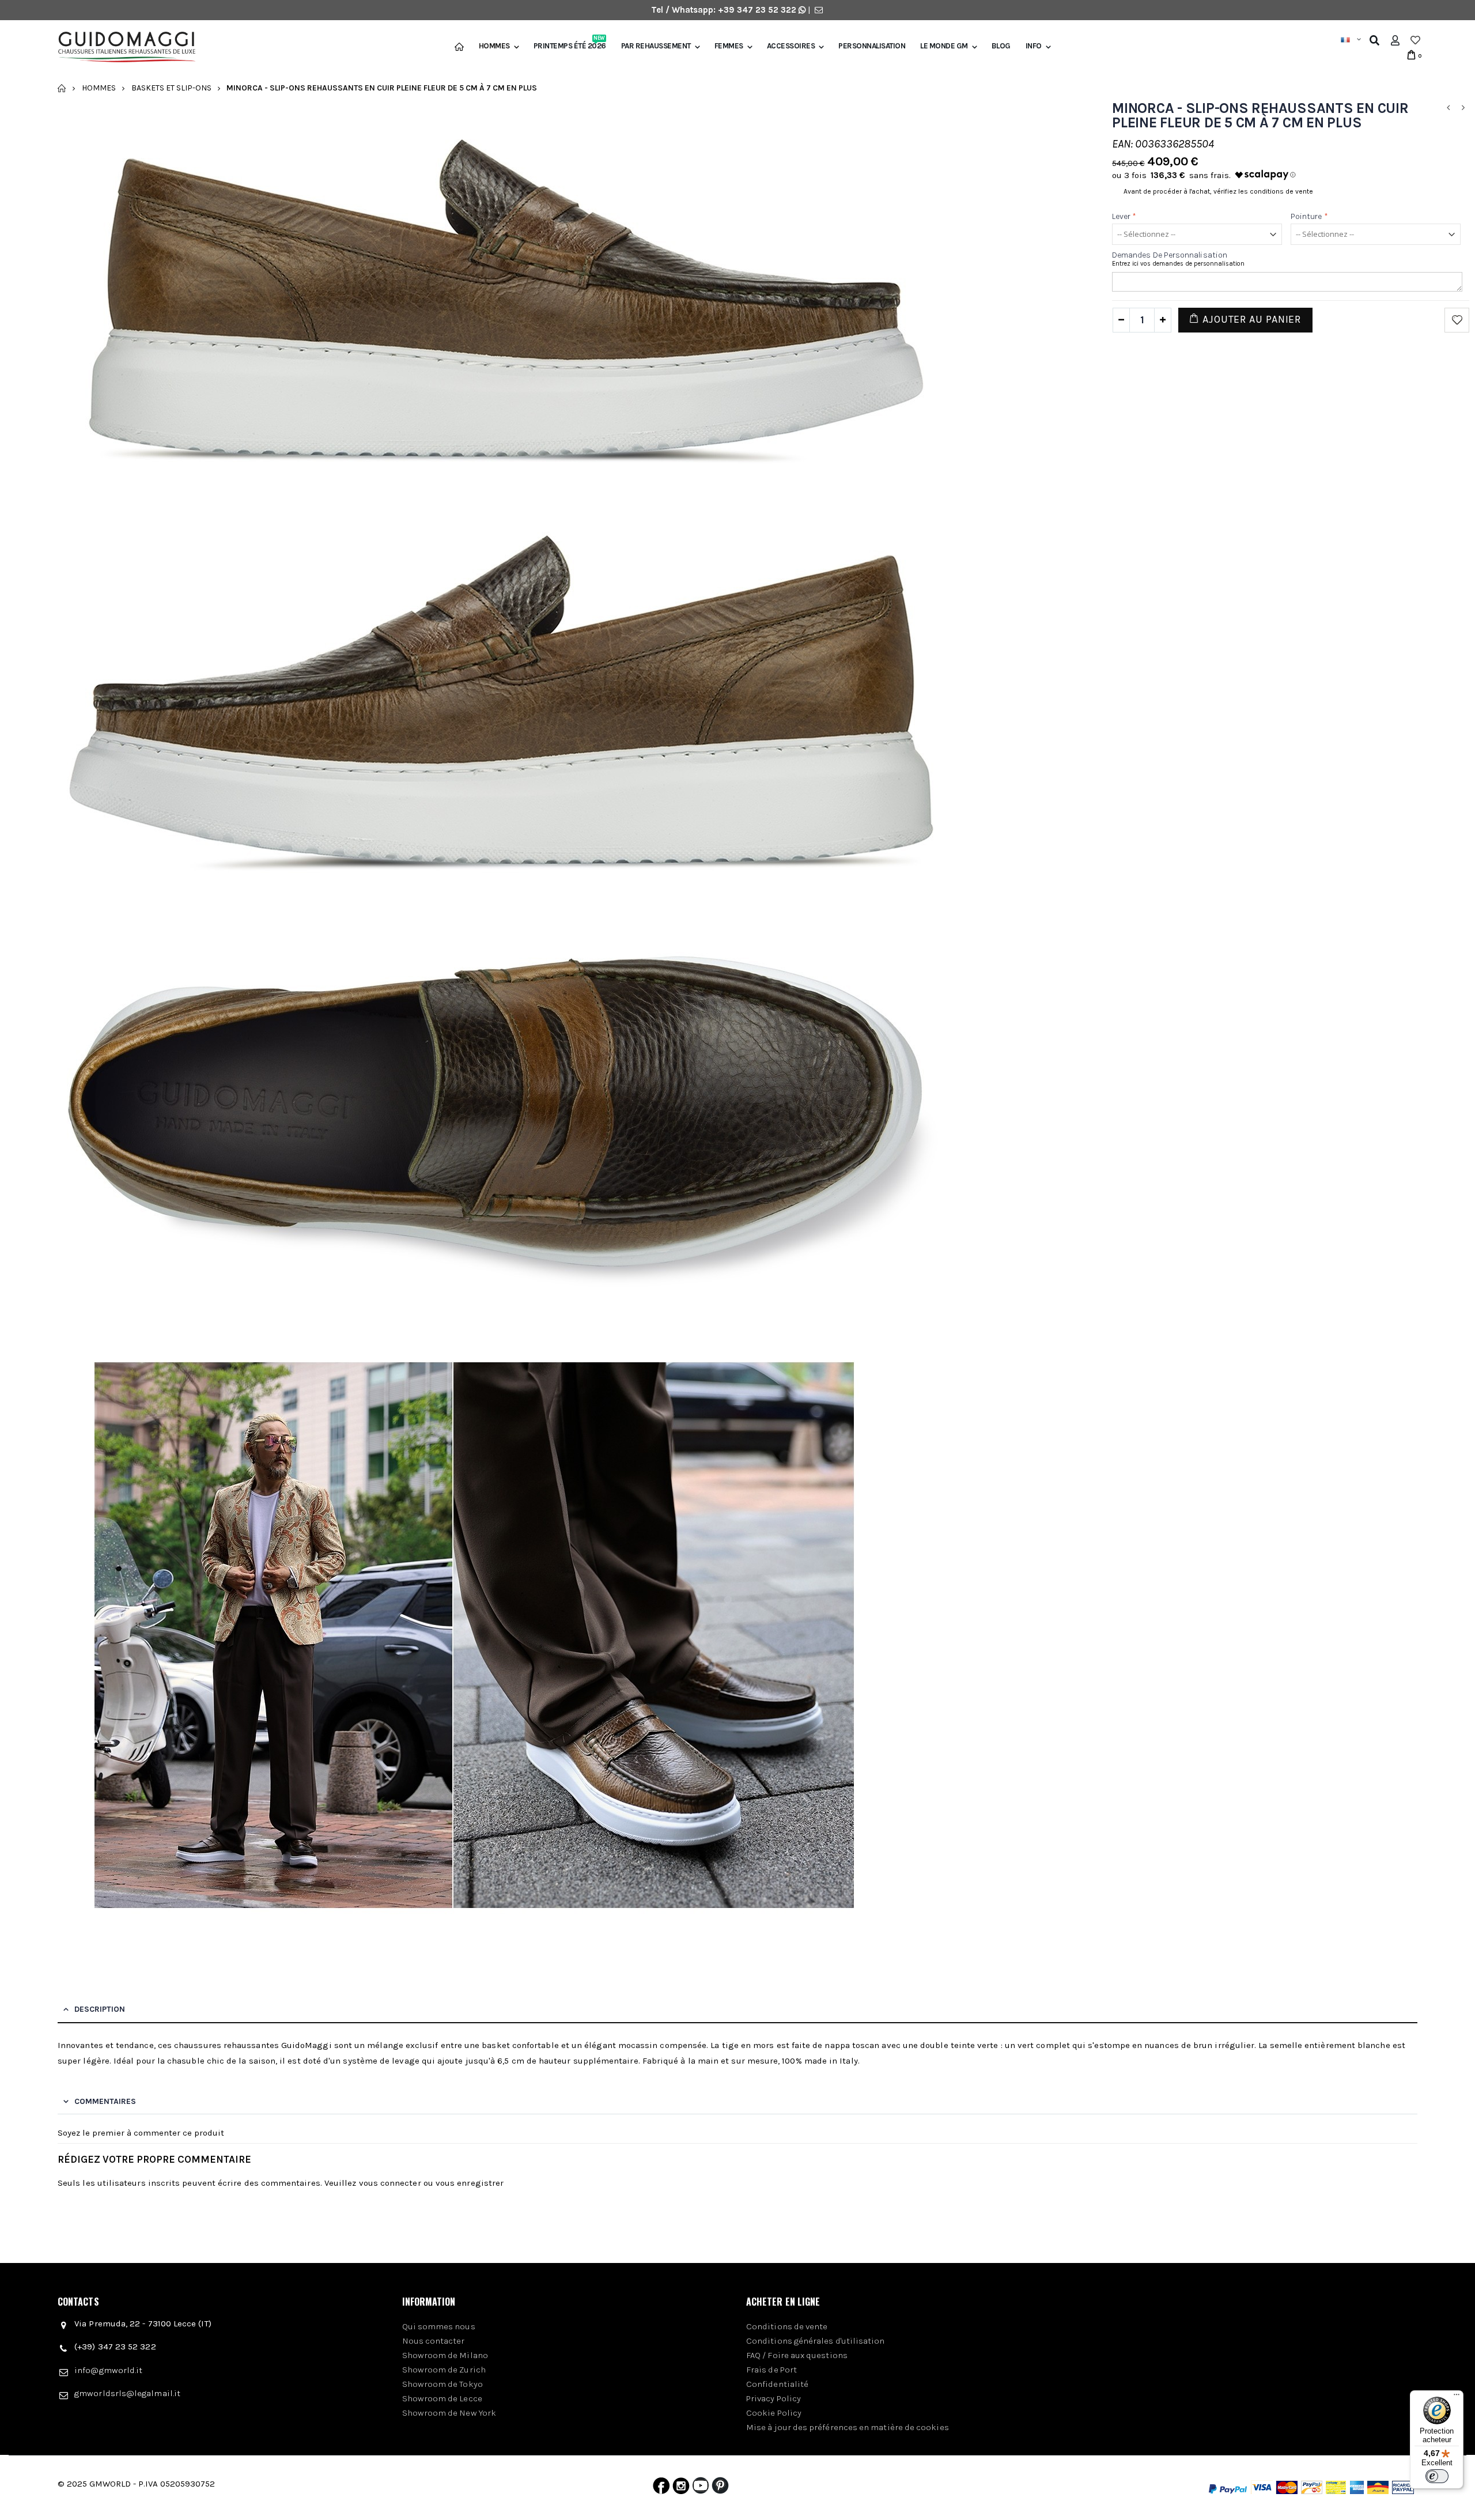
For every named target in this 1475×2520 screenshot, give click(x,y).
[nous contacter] (819, 10)
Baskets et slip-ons (171, 88)
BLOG (1001, 46)
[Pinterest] (720, 2488)
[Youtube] (701, 2488)
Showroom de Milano (445, 2355)
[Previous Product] (1448, 108)
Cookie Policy (774, 2413)
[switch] (1437, 2476)
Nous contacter (434, 2341)
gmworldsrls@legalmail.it (127, 2393)
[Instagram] (681, 2488)
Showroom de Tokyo (442, 2384)
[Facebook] (661, 2488)
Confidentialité (777, 2384)
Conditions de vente (787, 2326)
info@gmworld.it (108, 2370)
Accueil (62, 88)
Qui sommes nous (439, 2326)
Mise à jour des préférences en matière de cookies (848, 2427)
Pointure (1309, 216)
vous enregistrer (470, 2183)
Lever (1124, 216)
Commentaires (105, 2101)
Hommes (494, 46)
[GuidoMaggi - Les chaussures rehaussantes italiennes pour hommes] (122, 48)
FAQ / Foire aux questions (797, 2355)
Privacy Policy (774, 2398)
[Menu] (1457, 2397)
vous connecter (390, 2183)
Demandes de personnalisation (1170, 255)
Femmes (729, 46)
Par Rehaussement (656, 46)
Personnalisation (872, 46)
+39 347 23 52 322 (758, 10)
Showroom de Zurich (444, 2370)
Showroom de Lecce (442, 2398)
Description (100, 2009)
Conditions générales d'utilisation (816, 2341)
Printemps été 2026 (570, 46)
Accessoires (791, 46)
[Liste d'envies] (1415, 40)
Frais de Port (771, 2370)
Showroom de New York (449, 2413)
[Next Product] (1463, 108)
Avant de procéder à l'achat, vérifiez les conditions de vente (1218, 191)
